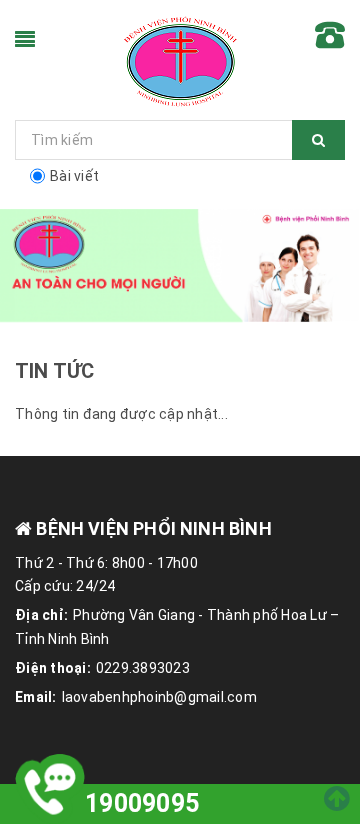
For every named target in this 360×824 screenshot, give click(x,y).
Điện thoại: (53, 668)
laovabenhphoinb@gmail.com (159, 697)
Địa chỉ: (41, 615)
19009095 (142, 803)
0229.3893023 (143, 668)
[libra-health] (180, 60)
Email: (36, 697)
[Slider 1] (180, 266)
